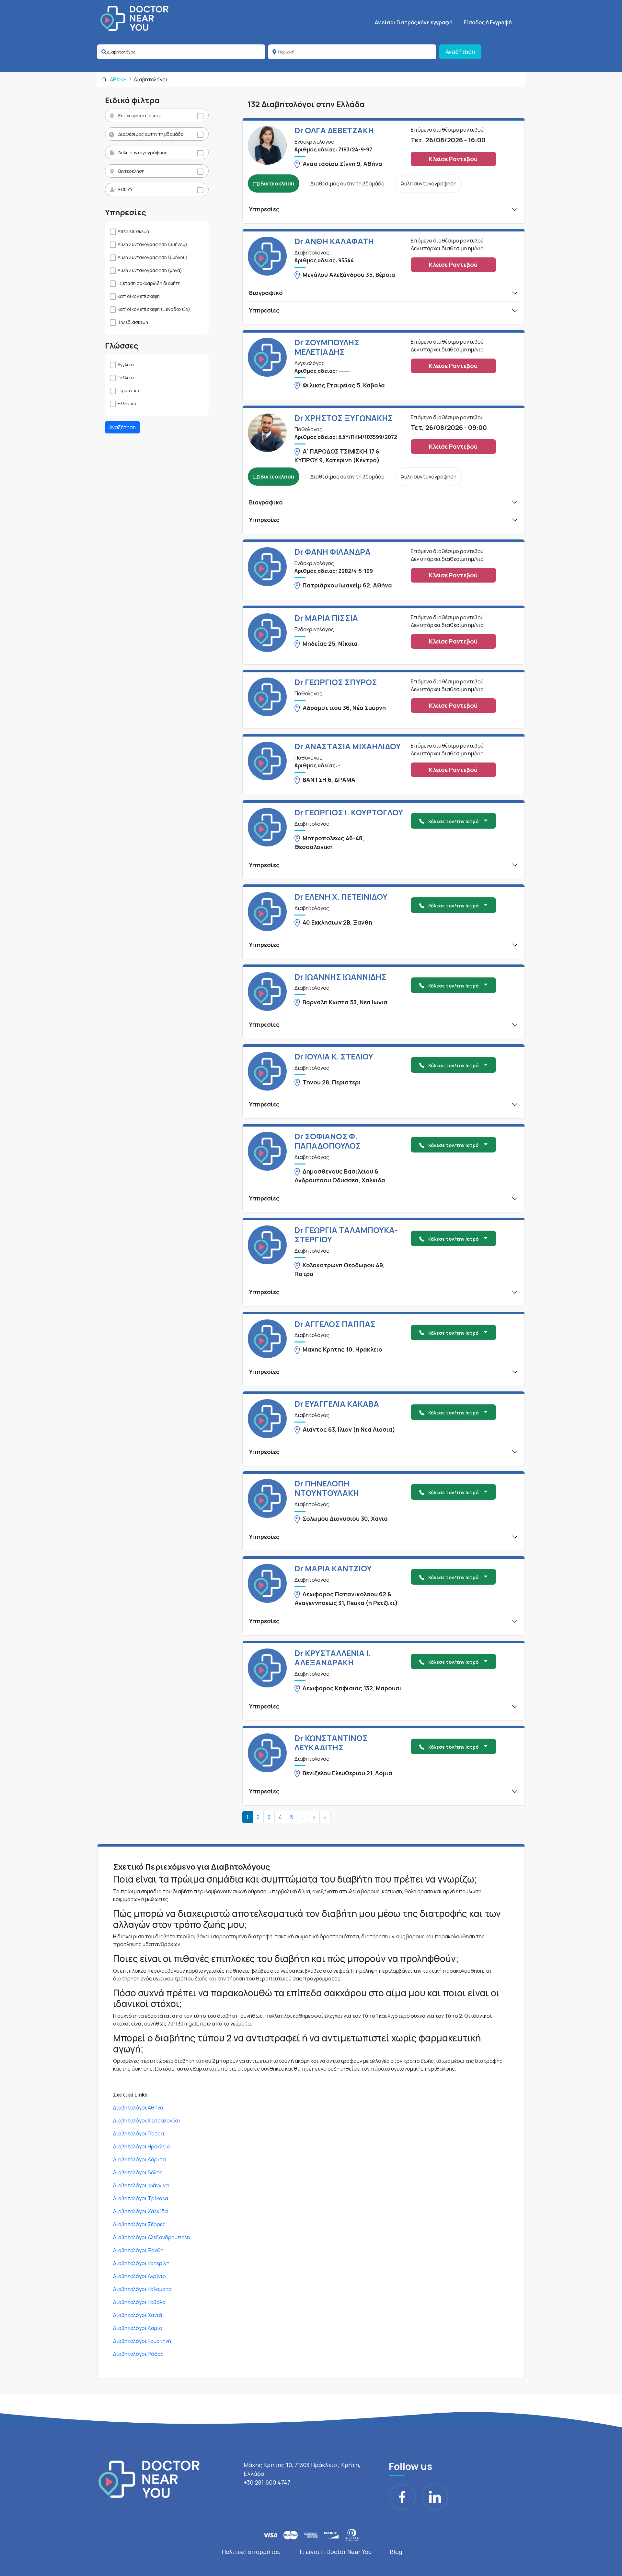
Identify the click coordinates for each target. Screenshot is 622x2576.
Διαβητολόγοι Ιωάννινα (141, 2185)
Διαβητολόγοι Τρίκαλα (141, 2198)
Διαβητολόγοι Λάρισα (139, 2159)
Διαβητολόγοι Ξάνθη (138, 2250)
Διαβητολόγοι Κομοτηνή (142, 2341)
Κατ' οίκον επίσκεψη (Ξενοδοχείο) (154, 309)
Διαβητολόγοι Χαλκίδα (140, 2211)
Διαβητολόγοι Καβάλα (139, 2302)
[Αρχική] (134, 18)
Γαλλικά (126, 378)
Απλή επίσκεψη (133, 231)
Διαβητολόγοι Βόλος (138, 2172)
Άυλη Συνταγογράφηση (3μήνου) (152, 244)
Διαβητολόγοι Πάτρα (138, 2133)
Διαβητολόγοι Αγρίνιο (139, 2276)
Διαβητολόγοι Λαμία (138, 2328)
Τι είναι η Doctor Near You (335, 2552)
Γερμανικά (128, 390)
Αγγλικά (126, 365)
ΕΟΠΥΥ (125, 189)
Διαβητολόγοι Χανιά (138, 2315)
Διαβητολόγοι (151, 79)
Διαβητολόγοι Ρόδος (138, 2354)
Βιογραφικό (266, 293)
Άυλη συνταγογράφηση (143, 153)
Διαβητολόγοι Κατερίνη (141, 2263)
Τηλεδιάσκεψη (133, 322)
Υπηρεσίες (264, 209)
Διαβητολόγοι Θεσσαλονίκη (146, 2121)
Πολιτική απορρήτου (251, 2552)
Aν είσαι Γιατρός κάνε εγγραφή (414, 22)
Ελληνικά (127, 403)
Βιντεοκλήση (131, 171)
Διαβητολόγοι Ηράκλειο (142, 2146)
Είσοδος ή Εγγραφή (488, 22)
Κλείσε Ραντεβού (453, 159)
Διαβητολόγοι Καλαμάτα (142, 2289)
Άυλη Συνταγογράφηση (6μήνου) (153, 257)
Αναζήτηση (460, 52)
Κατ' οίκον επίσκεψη (139, 296)
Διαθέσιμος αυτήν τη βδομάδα (151, 134)
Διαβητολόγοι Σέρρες (139, 2224)
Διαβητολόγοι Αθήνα (138, 2108)
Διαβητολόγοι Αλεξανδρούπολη (151, 2237)
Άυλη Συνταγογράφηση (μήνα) (150, 270)
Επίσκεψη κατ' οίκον (139, 116)
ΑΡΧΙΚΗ (118, 79)
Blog (396, 2552)
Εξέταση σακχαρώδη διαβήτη (149, 283)
